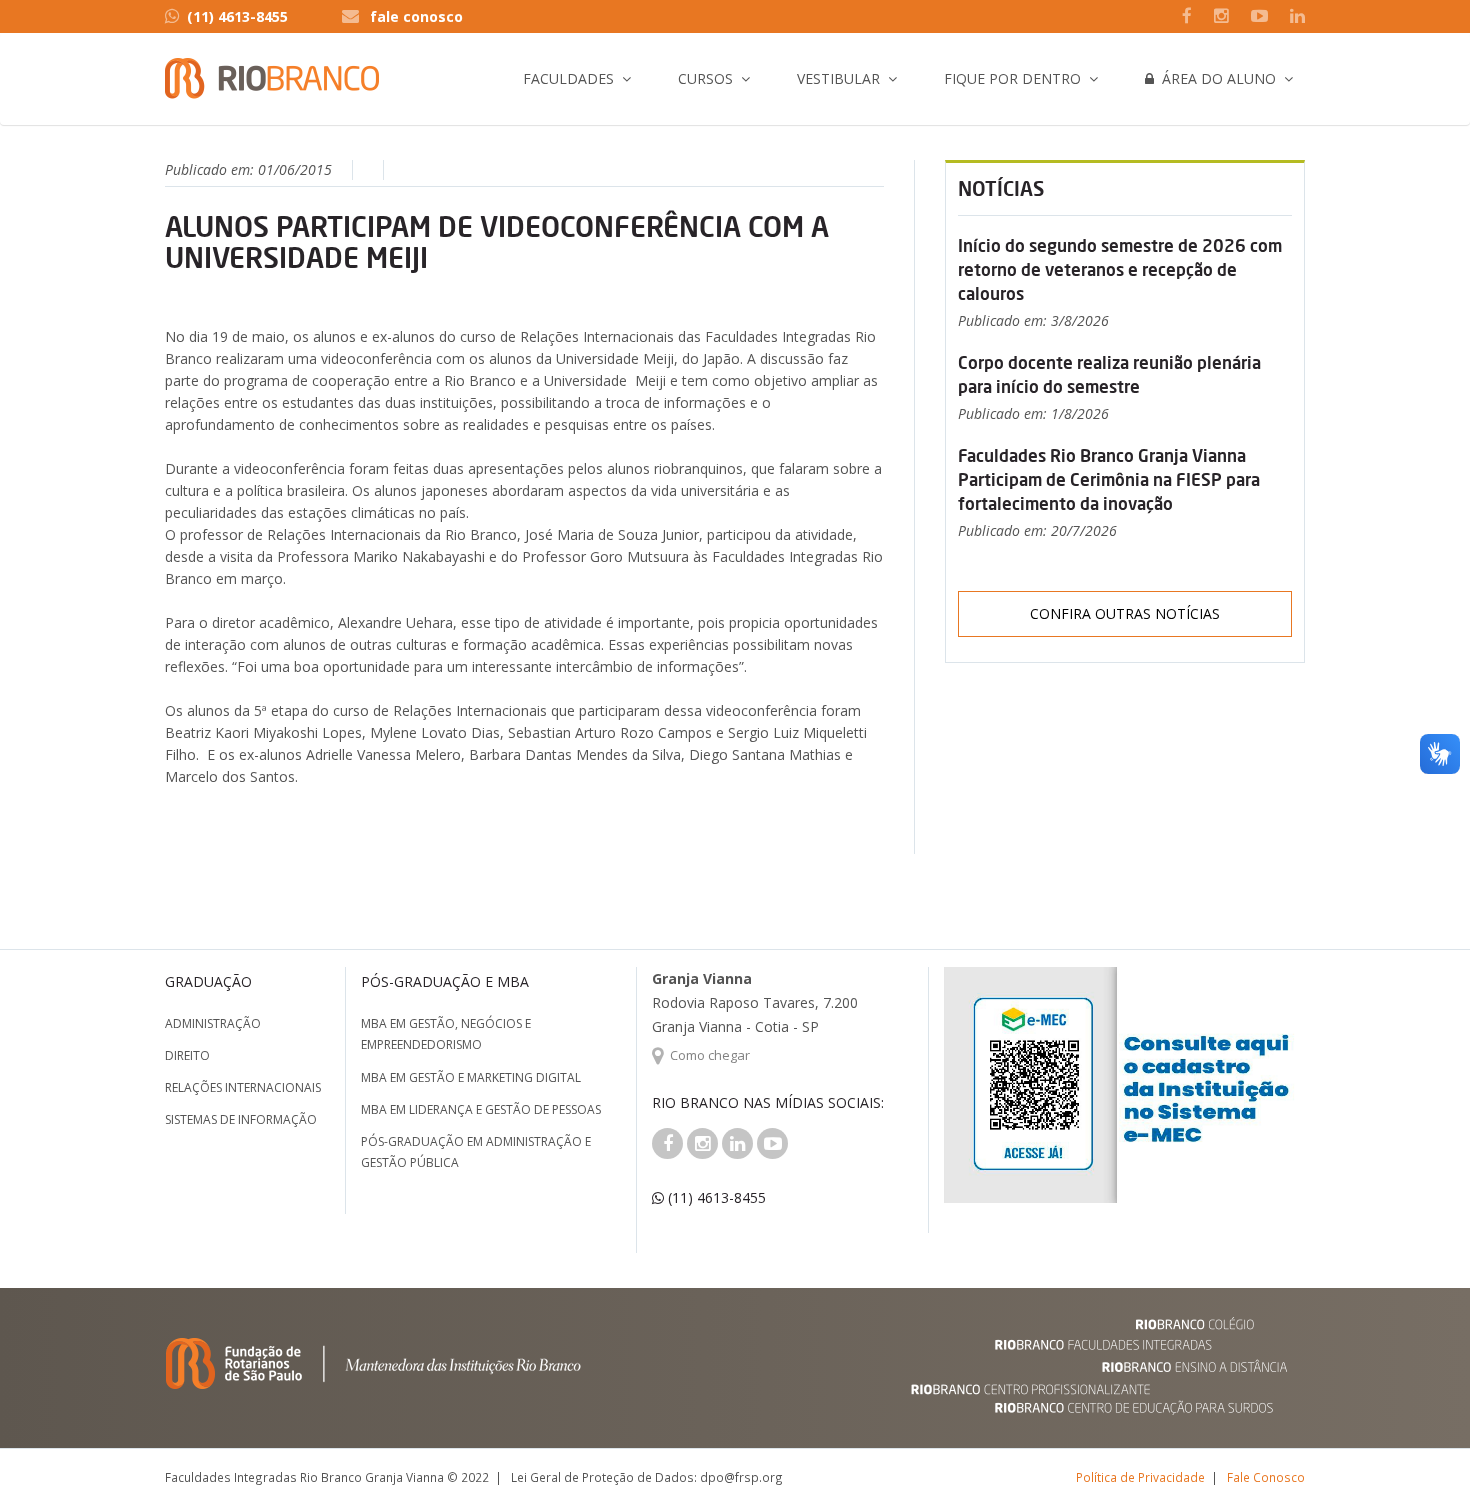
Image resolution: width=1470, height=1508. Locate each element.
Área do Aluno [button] (1215, 78)
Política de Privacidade (1140, 1477)
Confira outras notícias (1125, 613)
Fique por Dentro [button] (1012, 78)
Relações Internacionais (243, 1087)
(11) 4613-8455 (237, 16)
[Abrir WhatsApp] (1420, 1457)
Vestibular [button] (838, 78)
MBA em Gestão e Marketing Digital (471, 1077)
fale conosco (416, 16)
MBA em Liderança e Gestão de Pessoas (481, 1109)
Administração (213, 1023)
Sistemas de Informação (241, 1119)
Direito (187, 1055)
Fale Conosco (1266, 1477)
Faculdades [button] (568, 78)
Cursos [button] (705, 78)
